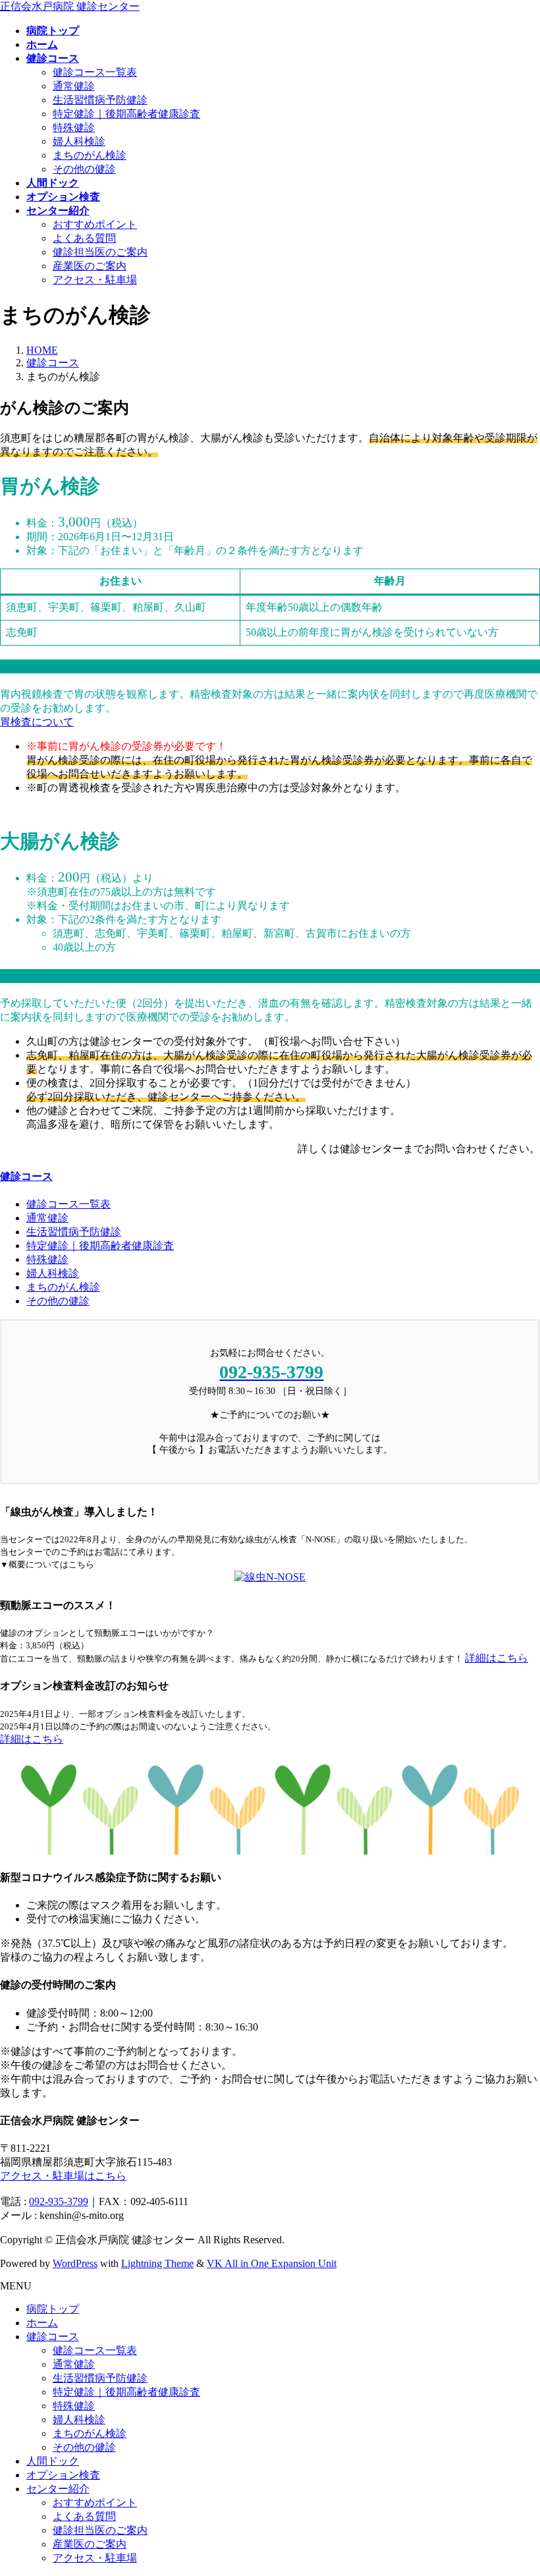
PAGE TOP (516, 2485)
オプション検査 (63, 2475)
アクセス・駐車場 (95, 280)
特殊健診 (74, 127)
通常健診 (74, 86)
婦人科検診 (79, 141)
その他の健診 (84, 169)
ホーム (42, 2323)
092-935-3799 (59, 2201)
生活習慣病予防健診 (100, 100)
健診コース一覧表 (95, 72)
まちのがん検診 (90, 155)
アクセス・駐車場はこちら (63, 2176)
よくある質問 (84, 238)
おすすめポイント (95, 224)
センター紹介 (58, 2489)
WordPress (75, 2263)
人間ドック (53, 2461)
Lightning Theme (157, 2263)
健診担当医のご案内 (100, 252)
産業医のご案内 (90, 266)
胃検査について (37, 722)
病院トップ (53, 2309)
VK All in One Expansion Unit (272, 2263)
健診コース (26, 1176)
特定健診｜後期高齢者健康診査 (126, 114)
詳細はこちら (497, 1658)
